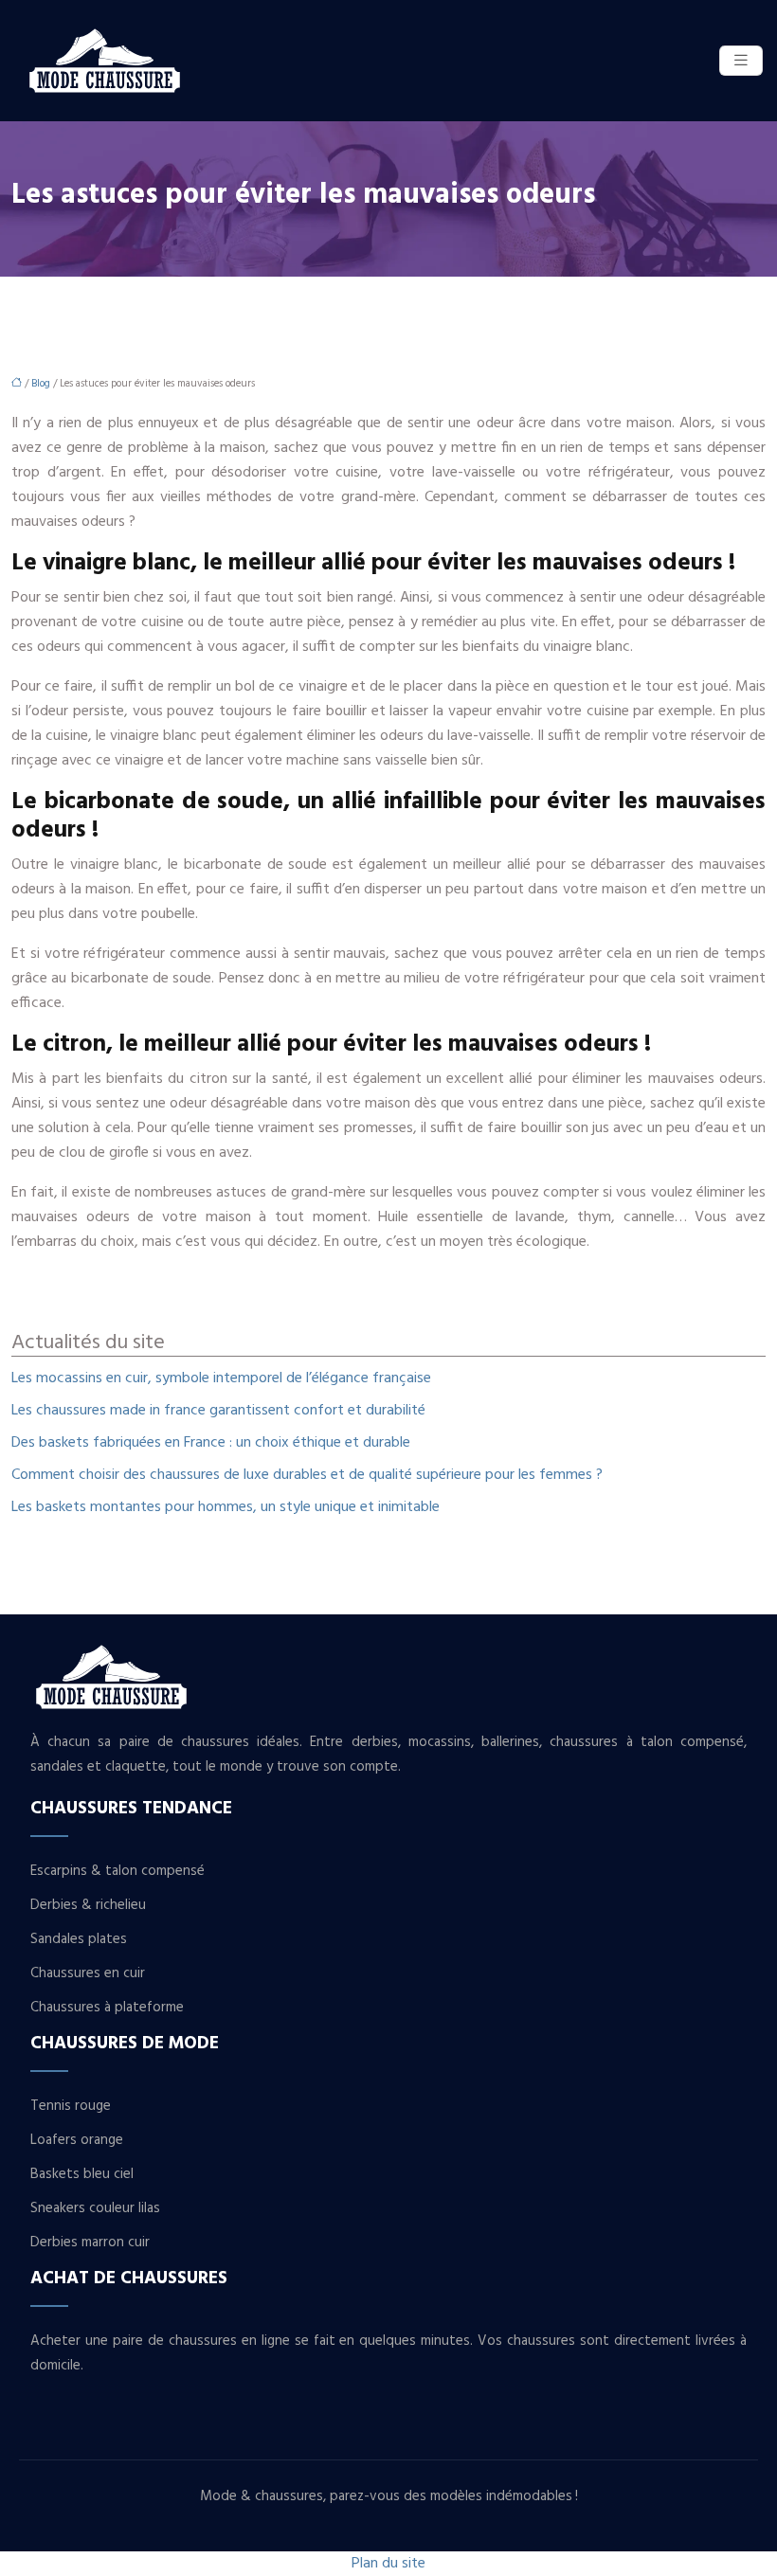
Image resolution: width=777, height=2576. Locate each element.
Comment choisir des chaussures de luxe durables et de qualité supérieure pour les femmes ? (307, 1475)
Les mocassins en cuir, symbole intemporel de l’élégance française (221, 1378)
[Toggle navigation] (741, 61)
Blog (41, 384)
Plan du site (388, 2564)
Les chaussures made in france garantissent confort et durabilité (218, 1411)
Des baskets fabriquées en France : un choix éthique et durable (211, 1443)
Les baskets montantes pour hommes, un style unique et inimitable (226, 1507)
